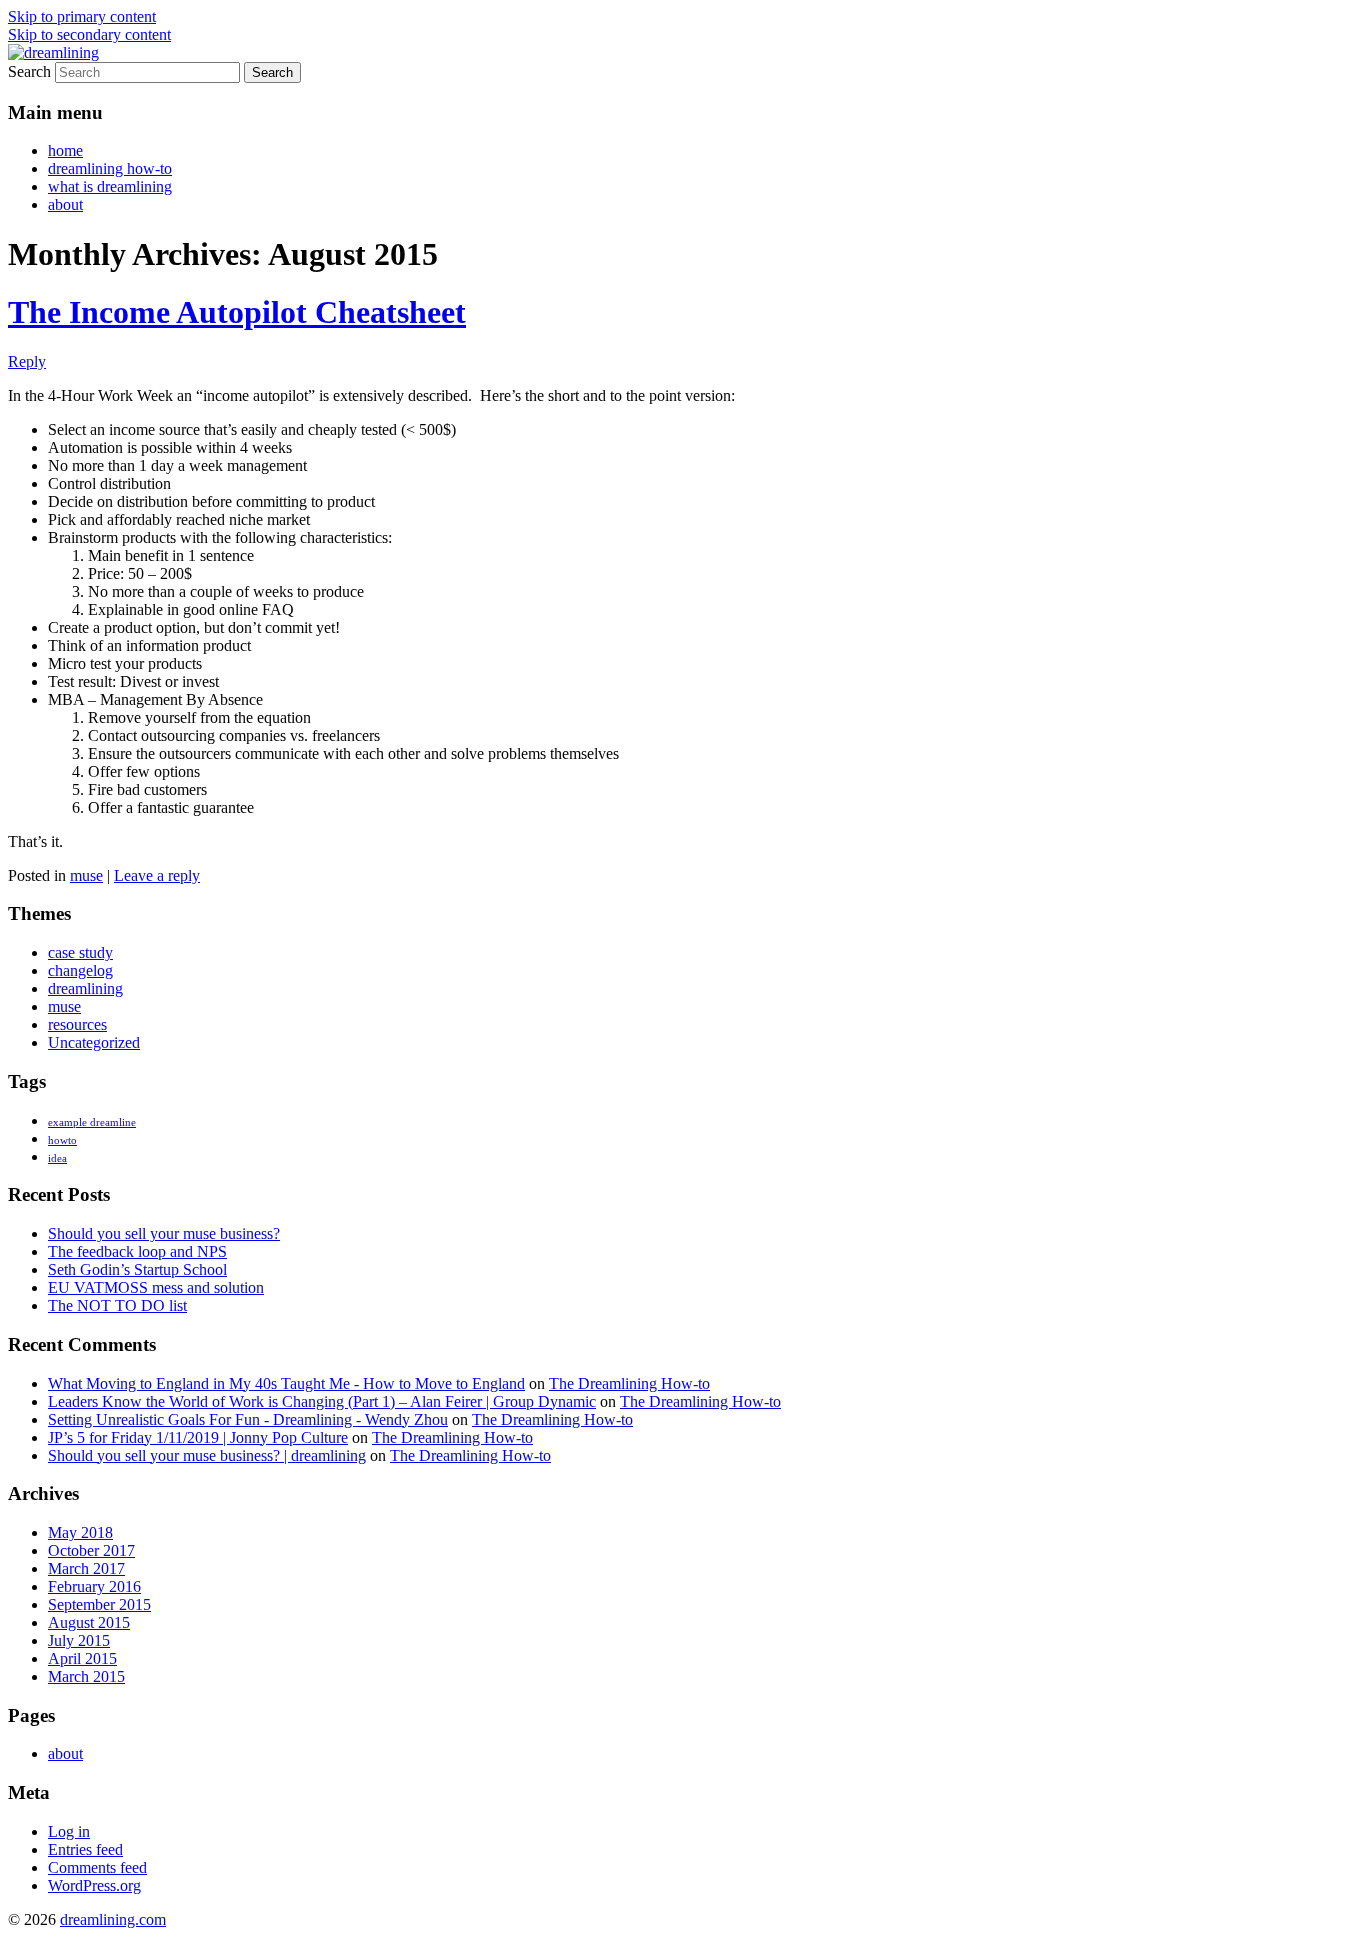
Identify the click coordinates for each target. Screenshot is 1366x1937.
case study (80, 952)
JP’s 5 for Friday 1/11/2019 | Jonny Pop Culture (198, 1437)
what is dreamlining (110, 186)
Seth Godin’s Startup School (137, 1269)
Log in (69, 1831)
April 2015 (82, 1658)
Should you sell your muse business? (164, 1233)
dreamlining (85, 988)
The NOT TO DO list (117, 1305)
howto (62, 1140)
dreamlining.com (113, 1919)
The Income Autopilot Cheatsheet (237, 312)
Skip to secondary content (89, 34)
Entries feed (85, 1849)
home (65, 150)
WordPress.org (94, 1885)
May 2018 (80, 1532)
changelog (80, 970)
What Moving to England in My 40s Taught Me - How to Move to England (286, 1383)
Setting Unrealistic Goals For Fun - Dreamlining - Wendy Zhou (248, 1419)
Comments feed (97, 1867)
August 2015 (89, 1622)
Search (29, 71)
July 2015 (79, 1640)
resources (77, 1024)
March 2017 (86, 1568)
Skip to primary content (82, 16)
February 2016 (94, 1586)
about (65, 204)
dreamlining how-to (110, 168)
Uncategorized (94, 1042)
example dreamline (92, 1122)
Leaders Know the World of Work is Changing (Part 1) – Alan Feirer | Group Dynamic (322, 1401)
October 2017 (91, 1550)
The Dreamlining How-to (629, 1383)
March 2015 (86, 1676)
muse (86, 875)
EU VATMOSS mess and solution (156, 1287)
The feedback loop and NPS (137, 1251)
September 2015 (99, 1604)
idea (57, 1158)
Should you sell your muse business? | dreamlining (207, 1455)
